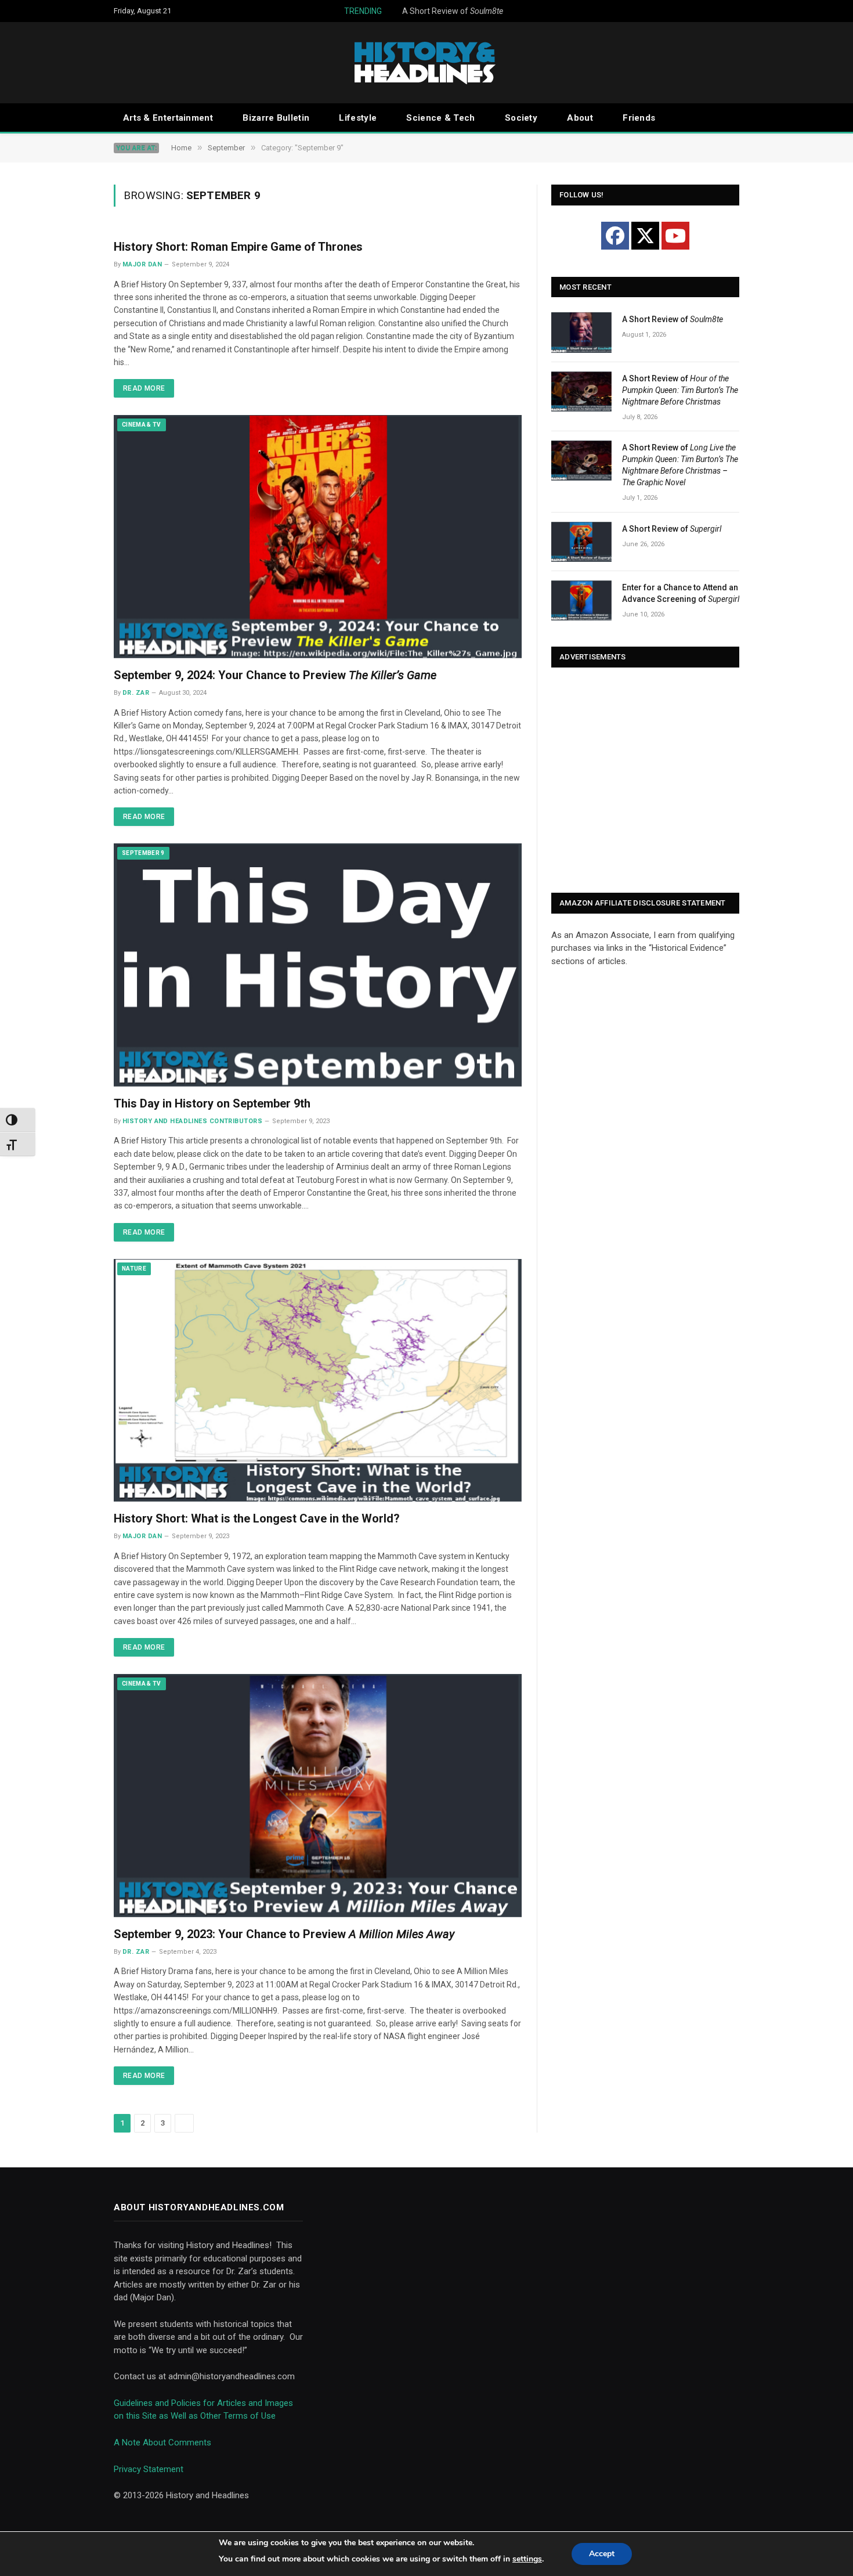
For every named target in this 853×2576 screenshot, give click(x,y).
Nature (134, 1269)
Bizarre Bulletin (276, 118)
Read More (144, 388)
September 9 (143, 853)
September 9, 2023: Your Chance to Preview (284, 1934)
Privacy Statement (149, 2469)
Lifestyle (358, 118)
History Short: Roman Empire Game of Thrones (238, 247)
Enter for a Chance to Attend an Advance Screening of (681, 593)
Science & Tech (440, 118)
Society (521, 118)
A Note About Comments (162, 2442)
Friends (639, 118)
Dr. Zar (136, 693)
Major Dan (142, 264)
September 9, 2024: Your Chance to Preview (275, 675)
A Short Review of (421, 11)
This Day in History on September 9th (212, 1103)
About (580, 118)
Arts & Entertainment (168, 118)
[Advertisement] (645, 781)
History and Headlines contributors (192, 1121)
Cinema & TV (142, 425)
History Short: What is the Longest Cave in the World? (257, 1518)
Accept (602, 2554)
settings (527, 2559)
